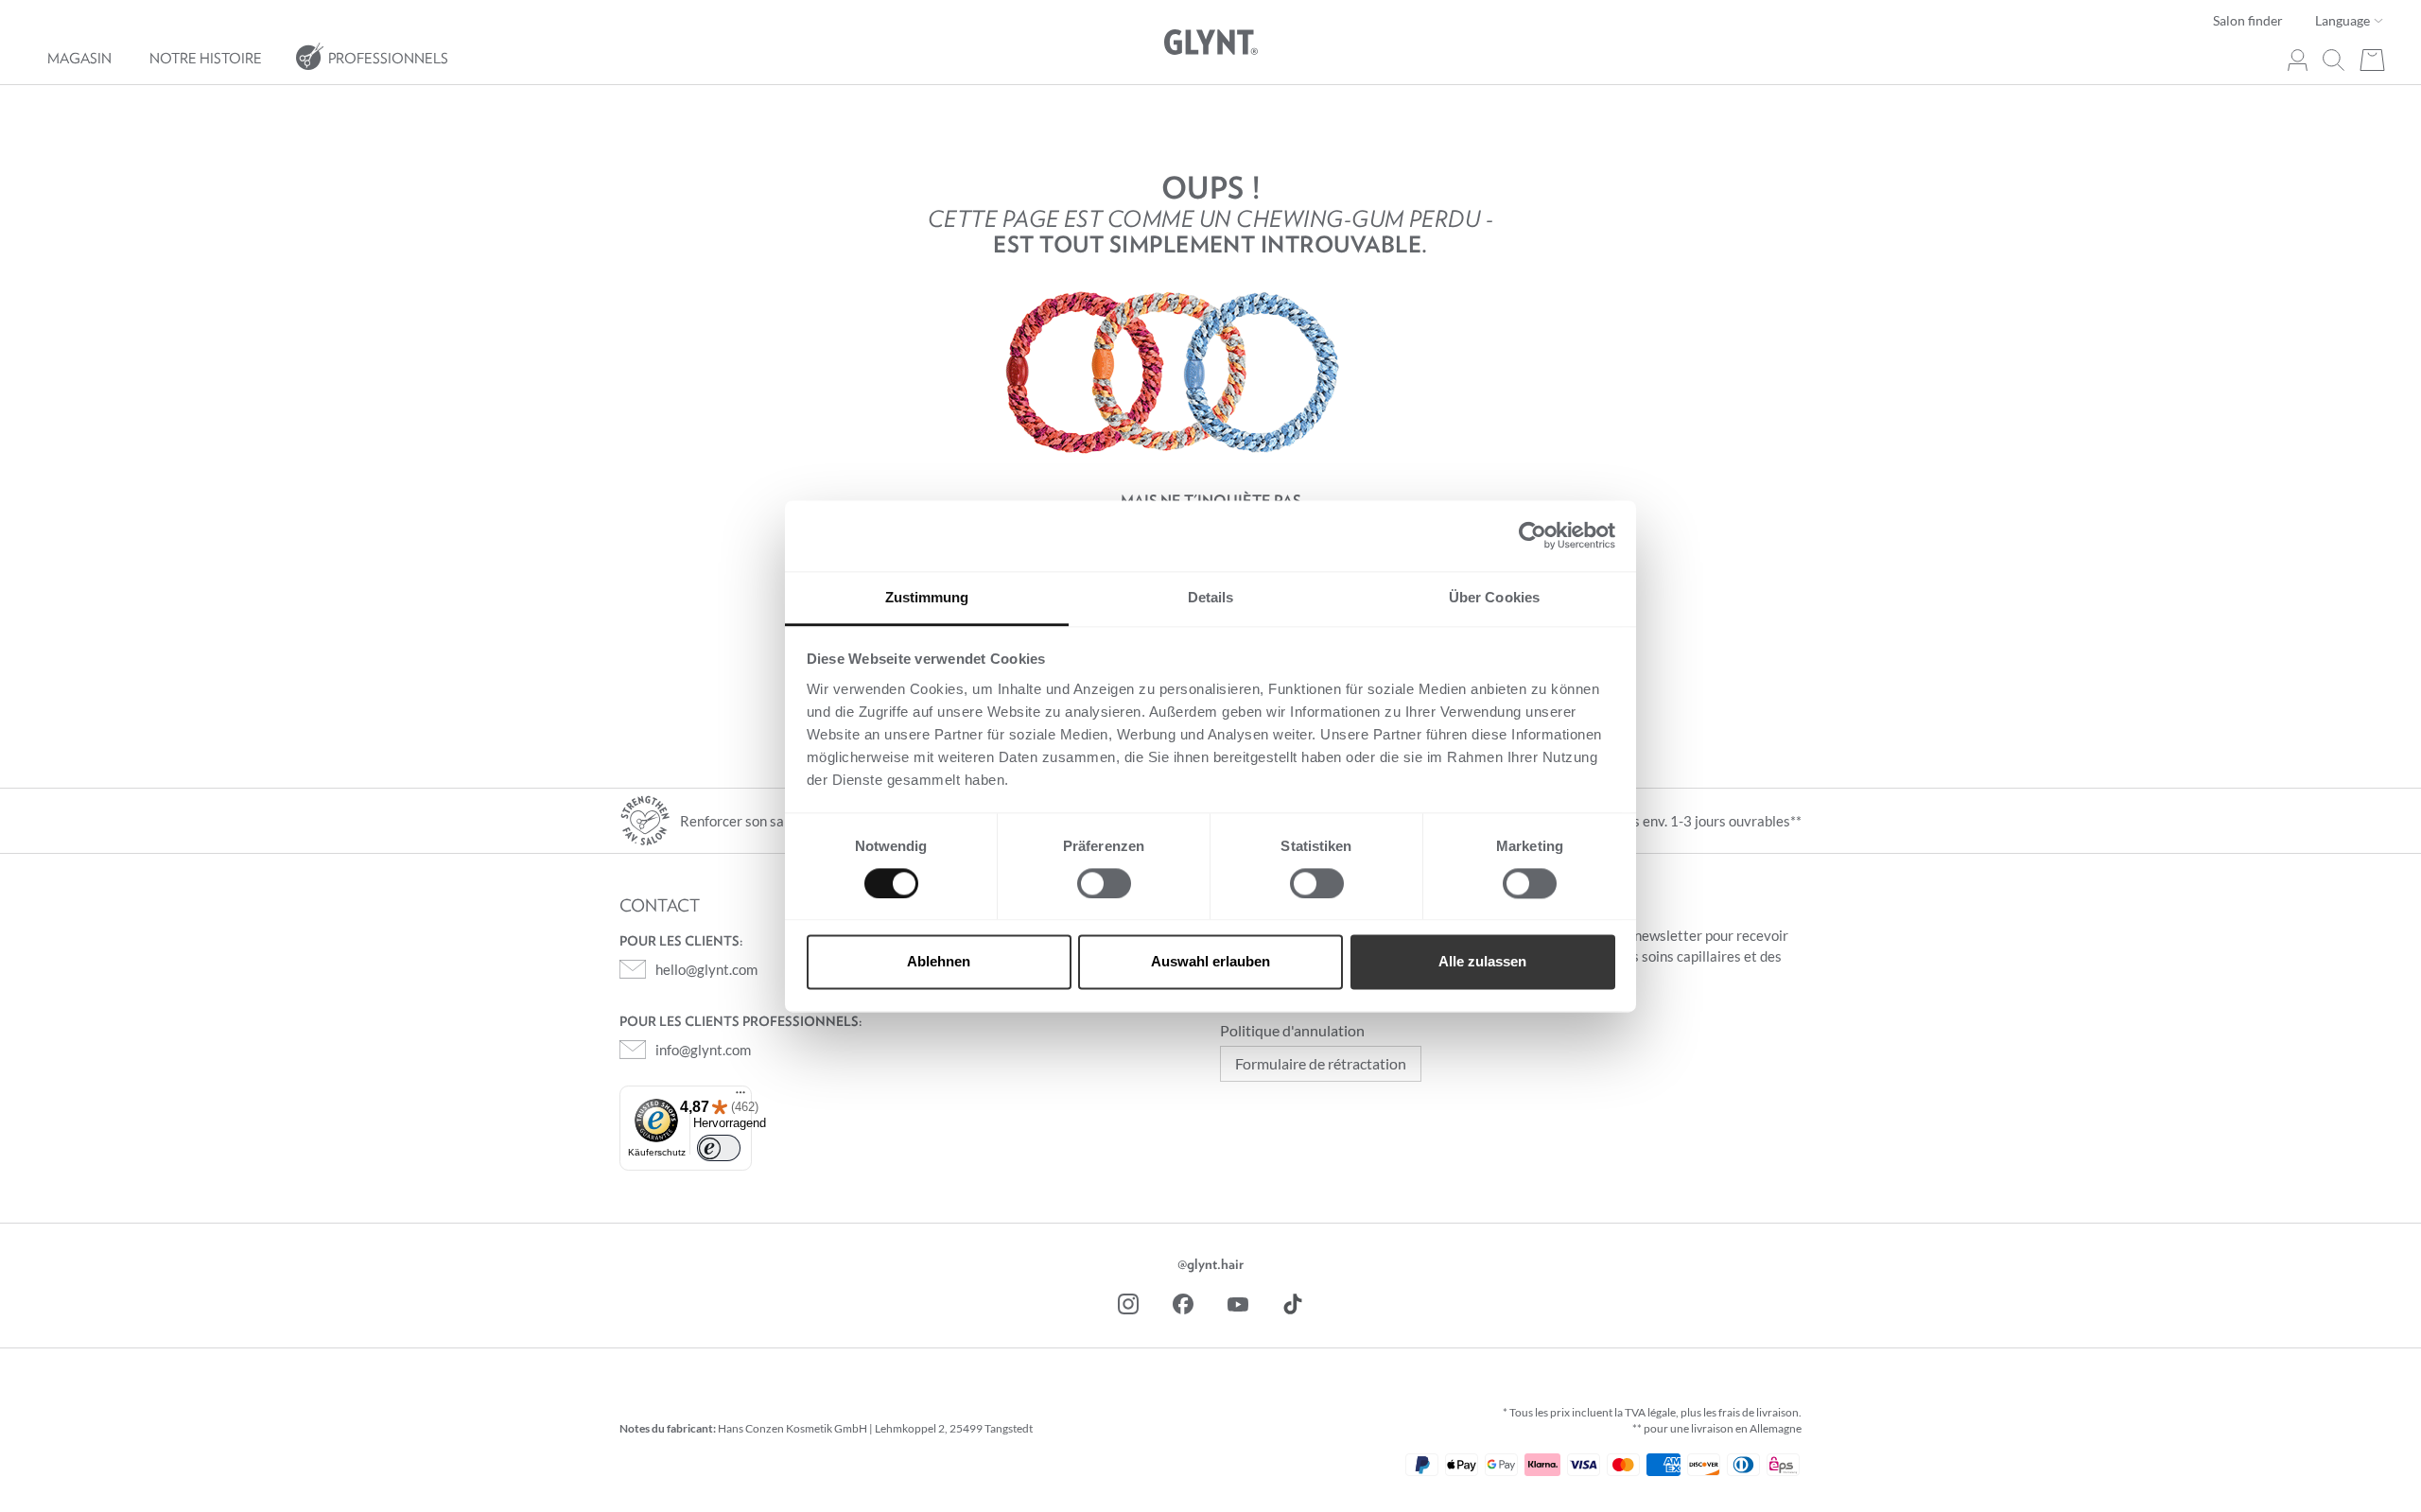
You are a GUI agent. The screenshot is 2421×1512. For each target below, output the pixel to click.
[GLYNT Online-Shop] (1210, 43)
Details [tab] (1211, 597)
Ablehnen (939, 962)
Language (2344, 20)
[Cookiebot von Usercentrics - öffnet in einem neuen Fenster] (1533, 535)
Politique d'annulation (1292, 1030)
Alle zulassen (1482, 962)
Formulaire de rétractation (1321, 1063)
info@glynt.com (703, 1050)
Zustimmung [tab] (927, 597)
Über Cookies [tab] (1494, 597)
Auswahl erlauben (1210, 962)
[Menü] (740, 1094)
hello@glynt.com (706, 969)
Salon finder (2248, 20)
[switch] (1104, 883)
